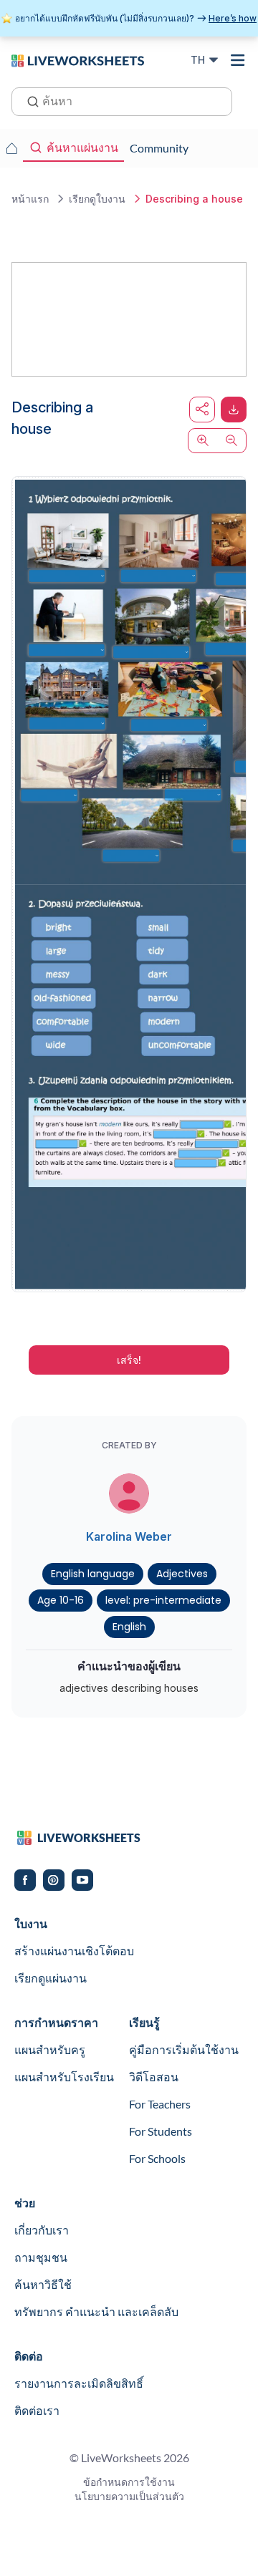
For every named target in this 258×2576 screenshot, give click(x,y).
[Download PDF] (234, 410)
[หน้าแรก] (78, 59)
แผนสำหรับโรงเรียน (64, 2077)
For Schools (157, 2158)
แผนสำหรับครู (50, 2049)
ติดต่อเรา (37, 2410)
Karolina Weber (129, 1536)
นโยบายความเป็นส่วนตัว (129, 2496)
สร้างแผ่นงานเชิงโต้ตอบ (74, 1951)
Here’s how (233, 18)
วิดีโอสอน (154, 2077)
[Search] (29, 100)
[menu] (238, 60)
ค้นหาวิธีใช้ (43, 2284)
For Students (161, 2131)
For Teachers (160, 2104)
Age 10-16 (61, 1600)
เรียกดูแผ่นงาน (51, 1978)
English (129, 1627)
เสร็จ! (129, 1360)
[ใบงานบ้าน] (11, 148)
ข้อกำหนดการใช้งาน (129, 2482)
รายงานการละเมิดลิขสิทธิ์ (79, 2383)
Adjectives (182, 1574)
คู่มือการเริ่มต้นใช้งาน (184, 2049)
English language (93, 1574)
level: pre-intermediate (163, 1600)
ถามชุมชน (41, 2257)
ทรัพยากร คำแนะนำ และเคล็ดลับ (96, 2311)
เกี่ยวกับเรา (42, 2230)
